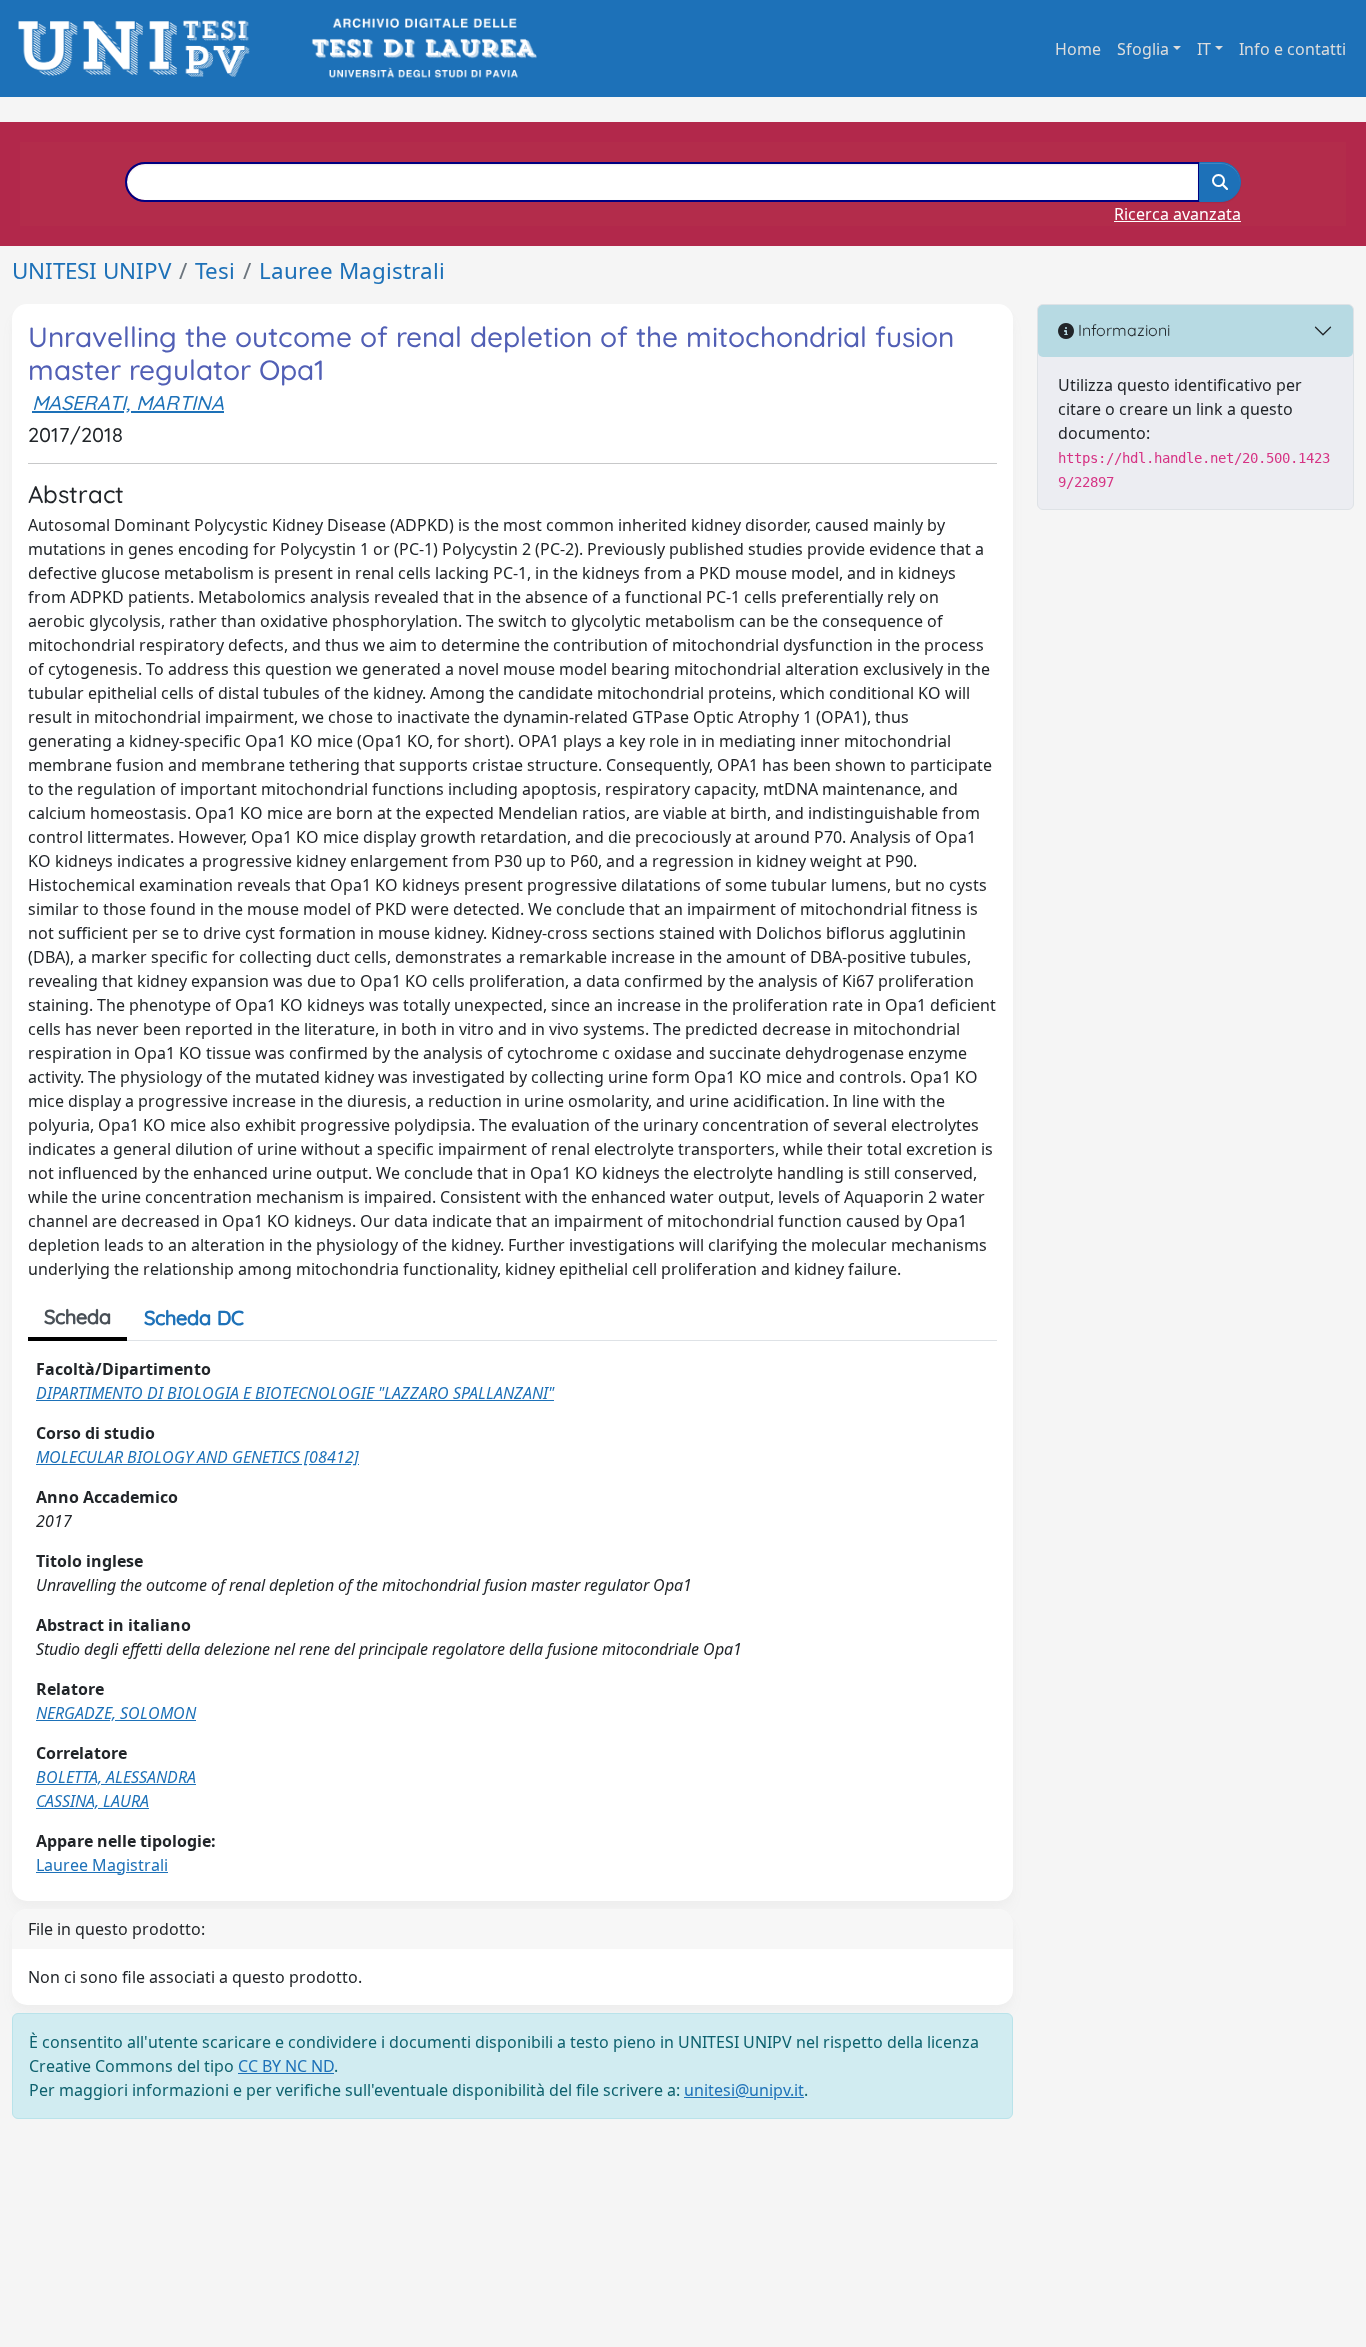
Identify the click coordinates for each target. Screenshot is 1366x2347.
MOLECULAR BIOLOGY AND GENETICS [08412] (197, 1457)
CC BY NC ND (286, 2066)
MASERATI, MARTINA (128, 402)
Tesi (215, 270)
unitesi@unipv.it (744, 2090)
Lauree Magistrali (352, 270)
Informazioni (1122, 330)
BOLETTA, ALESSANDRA (116, 1777)
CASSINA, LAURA (92, 1801)
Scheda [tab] (77, 1316)
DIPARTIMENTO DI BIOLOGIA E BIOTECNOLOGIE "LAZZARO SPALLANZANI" (295, 1393)
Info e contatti (1292, 49)
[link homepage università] (422, 48)
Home (1078, 49)
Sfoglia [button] (1143, 49)
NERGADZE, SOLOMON (116, 1713)
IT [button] (1204, 49)
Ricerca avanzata (1177, 214)
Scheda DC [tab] (194, 1317)
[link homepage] (139, 48)
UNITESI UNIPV (91, 270)
